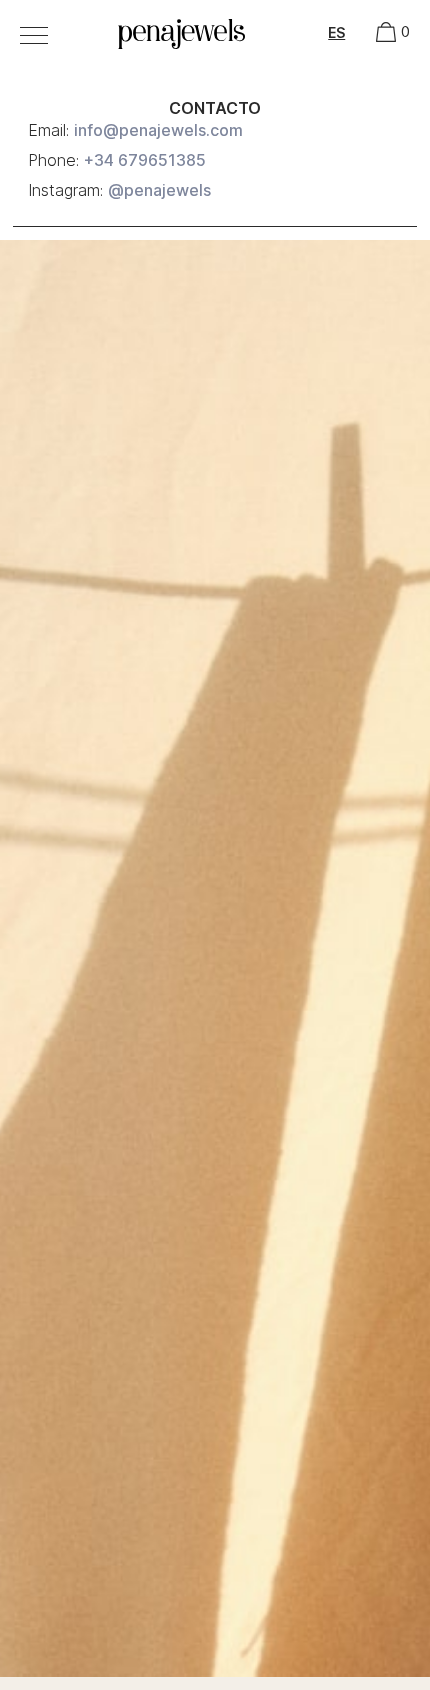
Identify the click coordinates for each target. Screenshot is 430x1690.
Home (132, 26)
